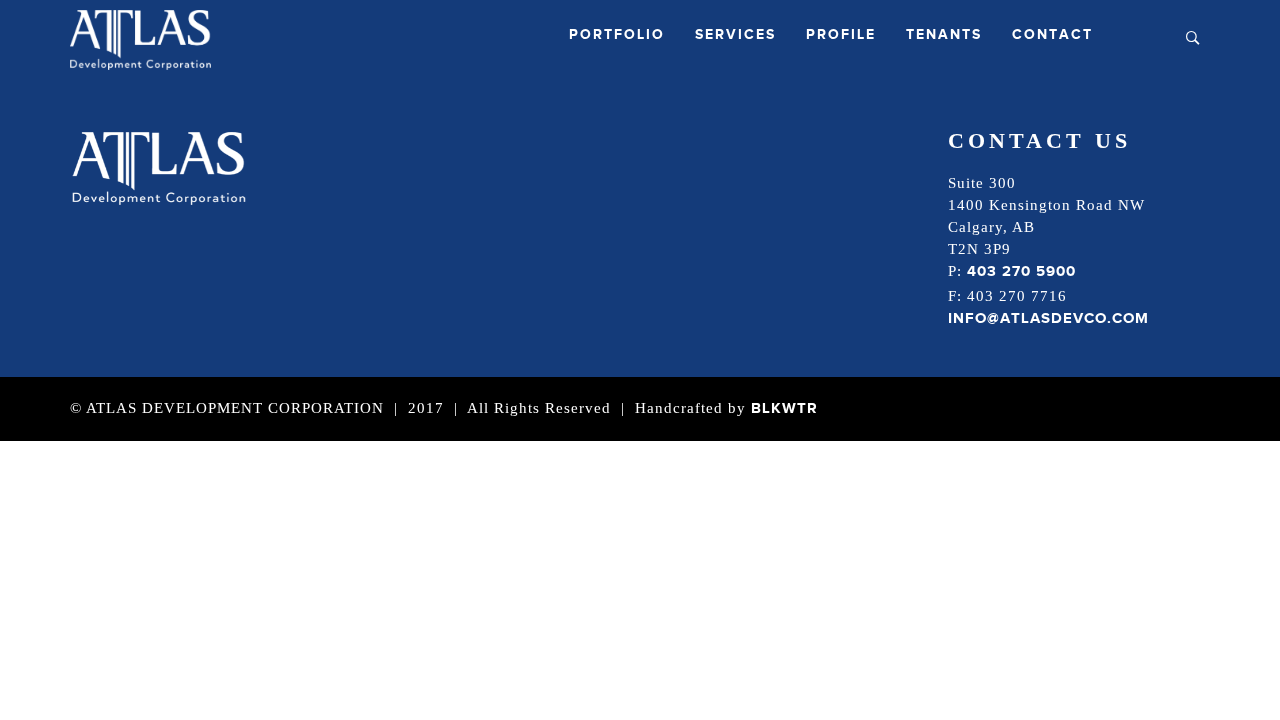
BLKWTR (784, 408)
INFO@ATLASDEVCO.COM (1048, 318)
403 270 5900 (1021, 271)
